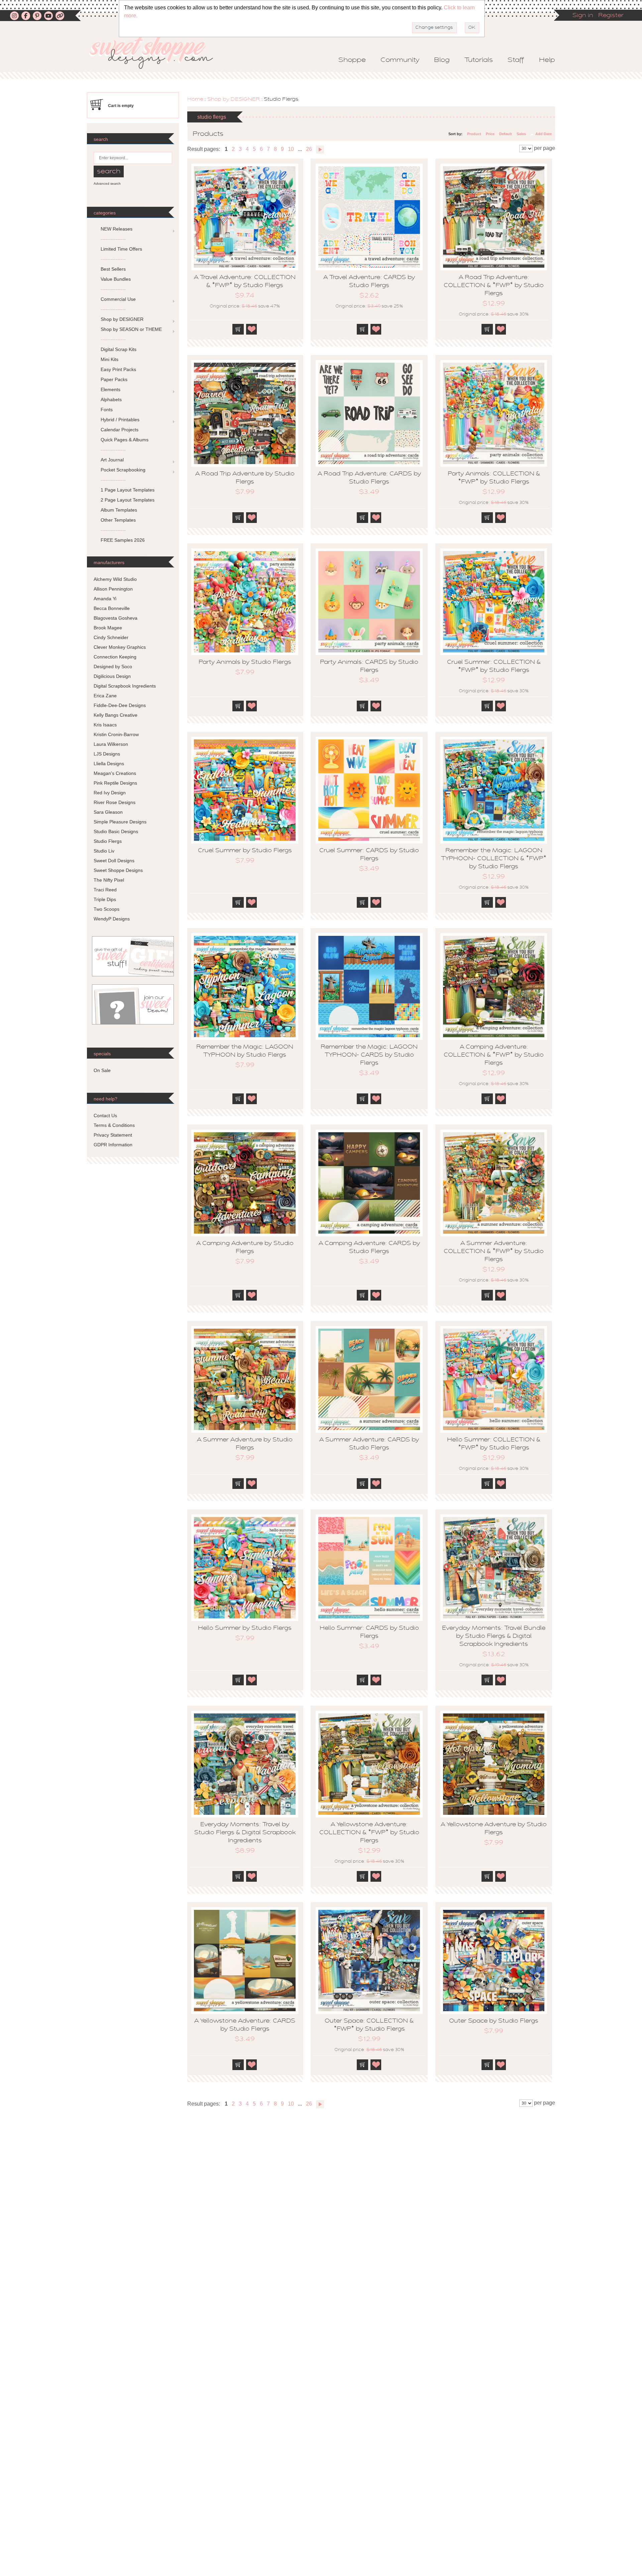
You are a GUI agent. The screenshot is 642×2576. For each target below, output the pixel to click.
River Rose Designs (115, 802)
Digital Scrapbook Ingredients (125, 686)
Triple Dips (105, 899)
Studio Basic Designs (116, 831)
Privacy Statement (113, 1135)
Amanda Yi (105, 599)
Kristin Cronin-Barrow (116, 734)
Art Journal (112, 460)
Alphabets (111, 399)
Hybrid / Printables (120, 420)
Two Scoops (106, 909)
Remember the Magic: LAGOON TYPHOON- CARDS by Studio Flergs (369, 1055)
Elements (111, 389)
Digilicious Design (112, 676)
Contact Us (105, 1116)
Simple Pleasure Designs (120, 822)
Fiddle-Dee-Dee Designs (120, 705)
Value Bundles (116, 279)
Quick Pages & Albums (125, 440)
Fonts (107, 410)
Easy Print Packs (118, 369)
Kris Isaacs (105, 725)
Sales (521, 134)
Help (547, 60)
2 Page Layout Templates (128, 500)
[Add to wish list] (252, 329)
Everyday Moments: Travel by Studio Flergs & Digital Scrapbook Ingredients (245, 1833)
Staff (516, 60)
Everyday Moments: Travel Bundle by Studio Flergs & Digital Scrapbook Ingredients (494, 1636)
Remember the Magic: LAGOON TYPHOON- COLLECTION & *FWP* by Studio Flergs (494, 859)
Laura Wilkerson (111, 744)
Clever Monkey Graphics (120, 647)
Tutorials (479, 60)
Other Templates (118, 520)
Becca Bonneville (112, 608)
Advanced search (107, 184)
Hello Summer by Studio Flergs (245, 1628)
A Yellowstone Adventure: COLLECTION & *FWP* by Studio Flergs (369, 1833)
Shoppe (352, 60)
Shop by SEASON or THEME (131, 329)
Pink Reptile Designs (115, 783)
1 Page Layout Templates (128, 490)
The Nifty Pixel (109, 880)
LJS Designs (107, 754)
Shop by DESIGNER (234, 99)
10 (291, 149)
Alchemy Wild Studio (115, 579)
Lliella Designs (109, 764)
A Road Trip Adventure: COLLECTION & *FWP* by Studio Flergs (494, 286)
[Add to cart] (238, 329)
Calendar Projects (120, 430)
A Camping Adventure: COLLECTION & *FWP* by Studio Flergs (494, 1055)
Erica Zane (105, 696)
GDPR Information (113, 1145)
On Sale (102, 1070)
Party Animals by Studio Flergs (245, 662)
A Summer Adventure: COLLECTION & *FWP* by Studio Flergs (494, 1252)
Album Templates (119, 510)
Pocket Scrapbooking (123, 470)
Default (506, 134)
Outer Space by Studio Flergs (494, 2021)
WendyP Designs (112, 919)
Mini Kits (110, 359)
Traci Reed (105, 890)
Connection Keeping (115, 657)
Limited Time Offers (121, 249)
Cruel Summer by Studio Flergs (245, 851)
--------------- (113, 239)
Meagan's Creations (115, 773)
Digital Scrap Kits (119, 349)
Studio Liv (104, 851)
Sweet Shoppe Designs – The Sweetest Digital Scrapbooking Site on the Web (157, 52)
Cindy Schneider (111, 637)
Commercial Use (118, 299)
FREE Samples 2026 (123, 540)
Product (474, 134)
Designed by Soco (113, 667)
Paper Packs (114, 379)
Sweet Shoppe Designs (118, 870)
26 (309, 149)
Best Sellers (113, 269)
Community (400, 60)
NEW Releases (117, 229)
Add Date (544, 134)
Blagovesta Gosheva (116, 618)
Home (195, 99)
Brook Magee (108, 628)
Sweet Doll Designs (114, 861)
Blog (442, 60)
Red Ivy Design (110, 793)
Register (611, 16)
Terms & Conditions (114, 1125)
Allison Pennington (113, 589)
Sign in (583, 16)
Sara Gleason (108, 812)
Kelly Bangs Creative (116, 715)
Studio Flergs (108, 841)
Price (490, 134)
